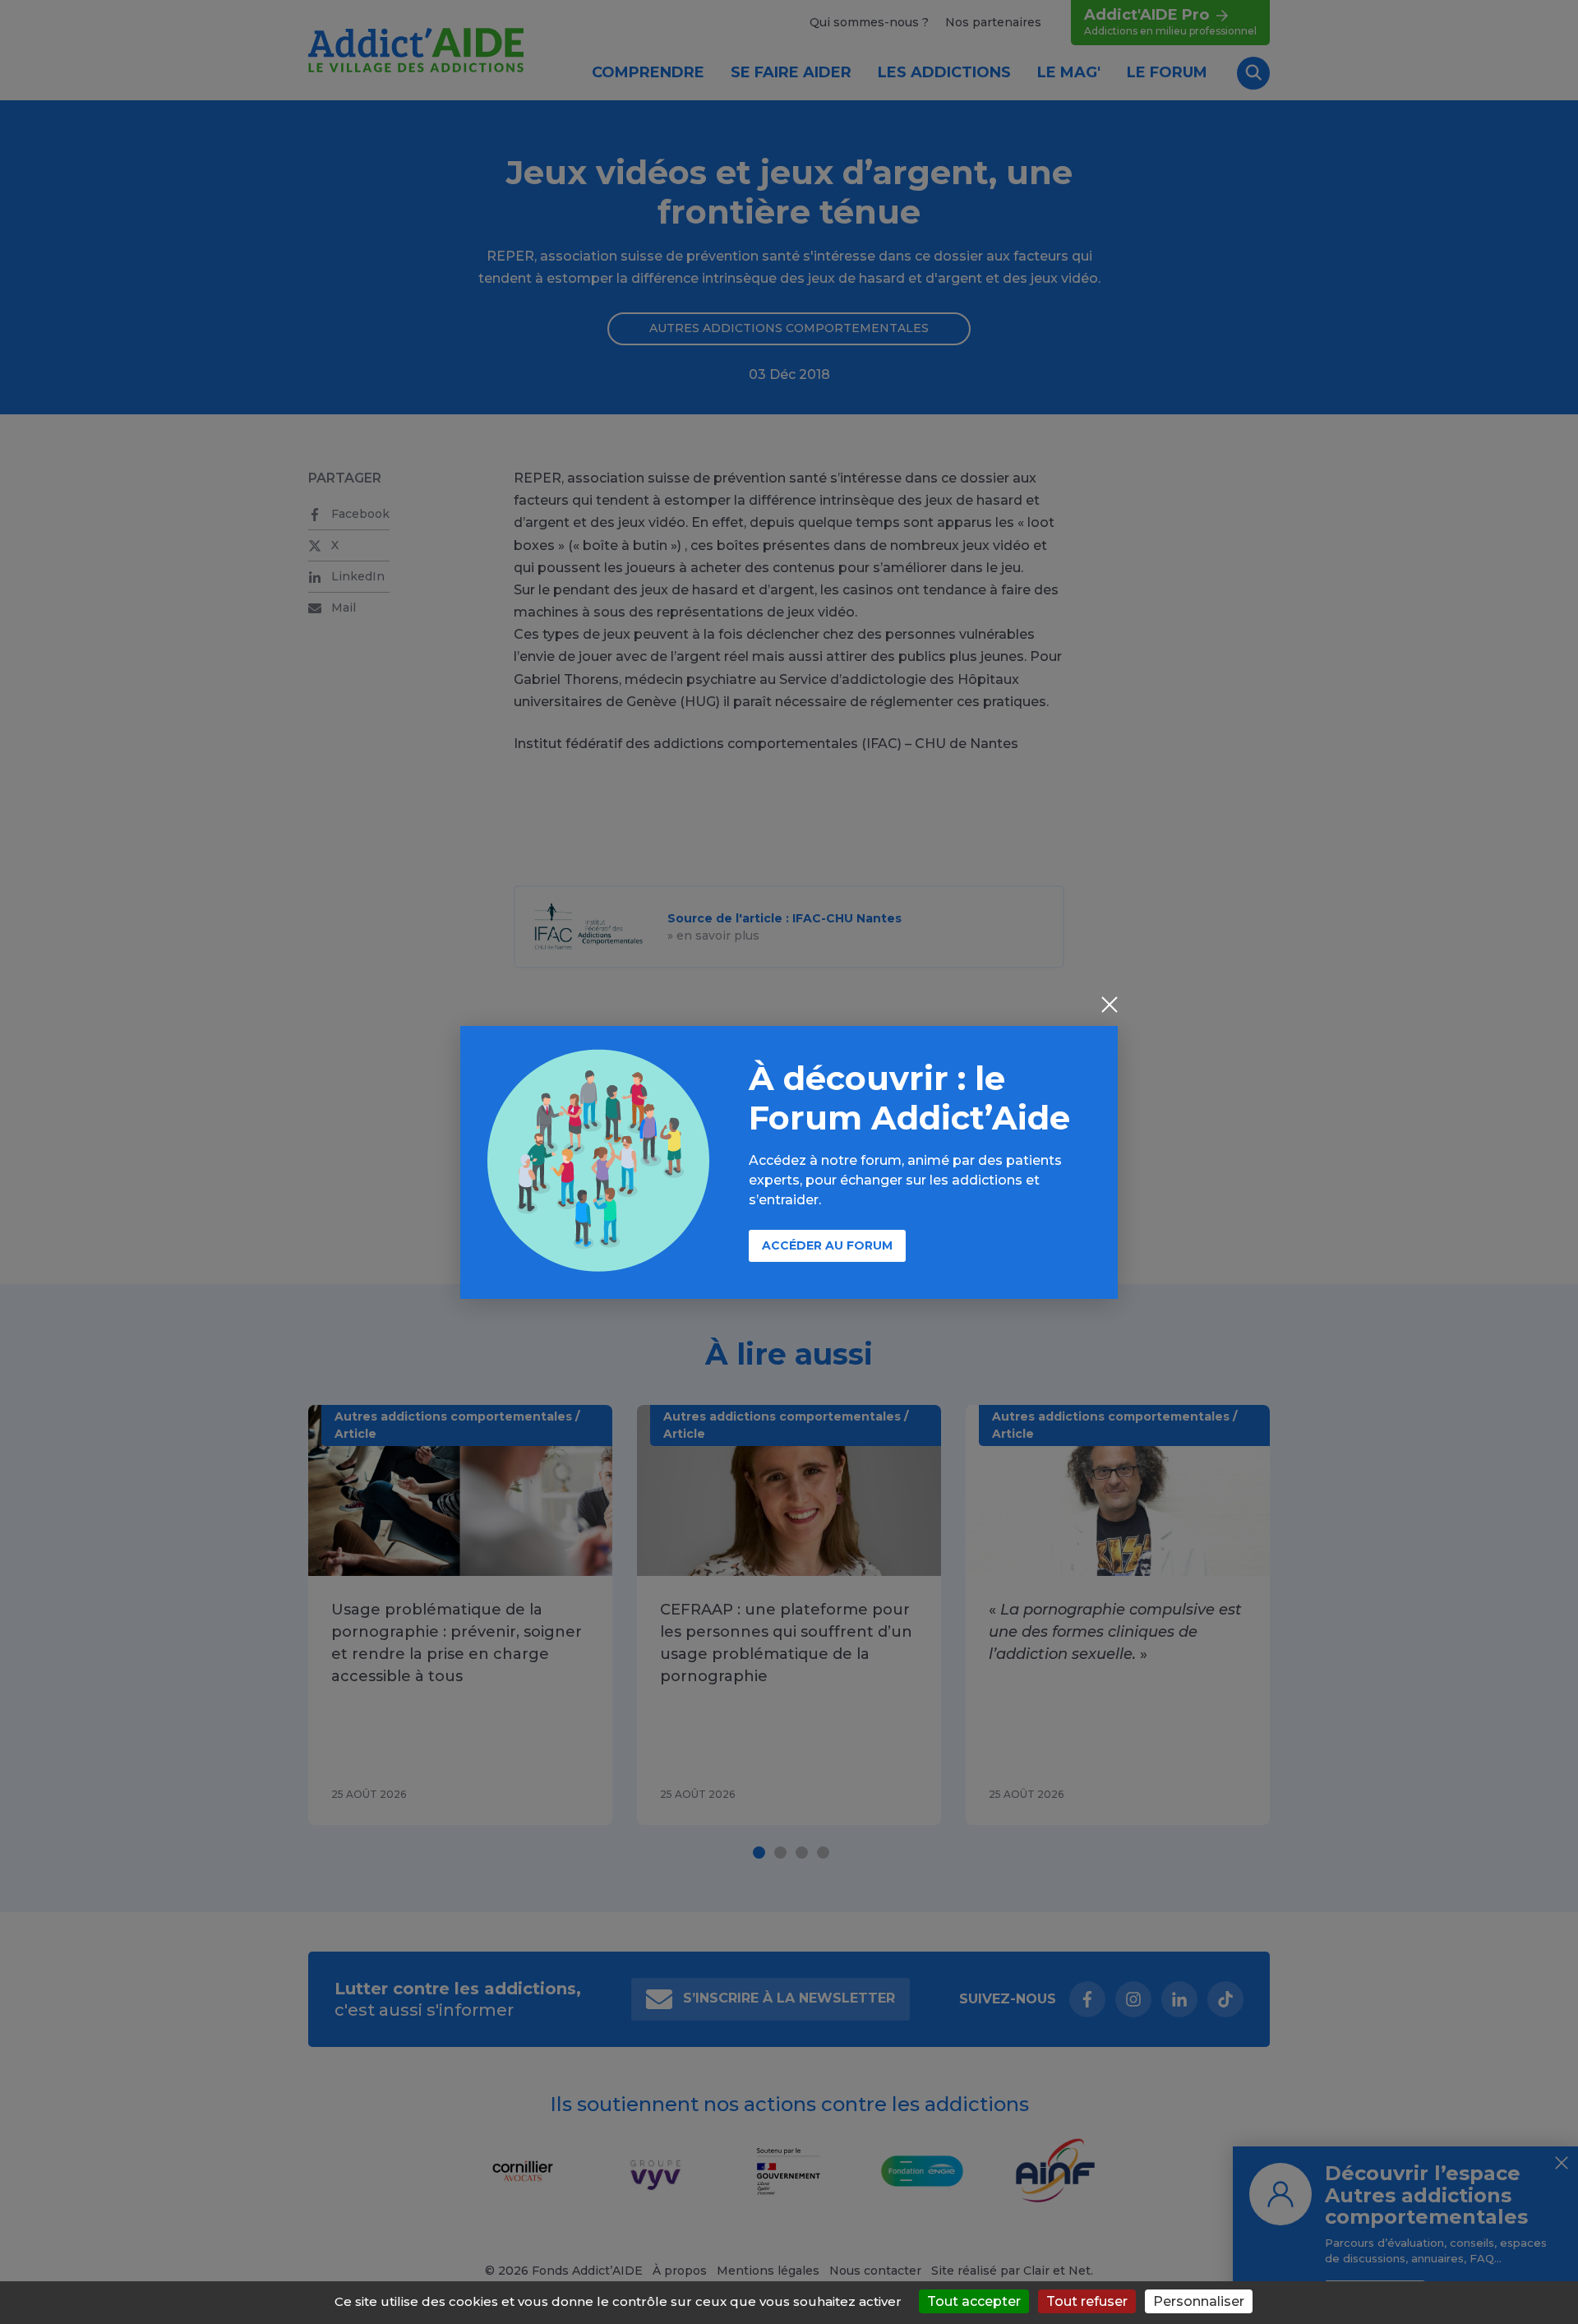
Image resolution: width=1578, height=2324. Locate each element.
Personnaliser (1199, 2301)
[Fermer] (1110, 1006)
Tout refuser (1087, 2301)
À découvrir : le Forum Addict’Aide (909, 1098)
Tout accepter (974, 2301)
